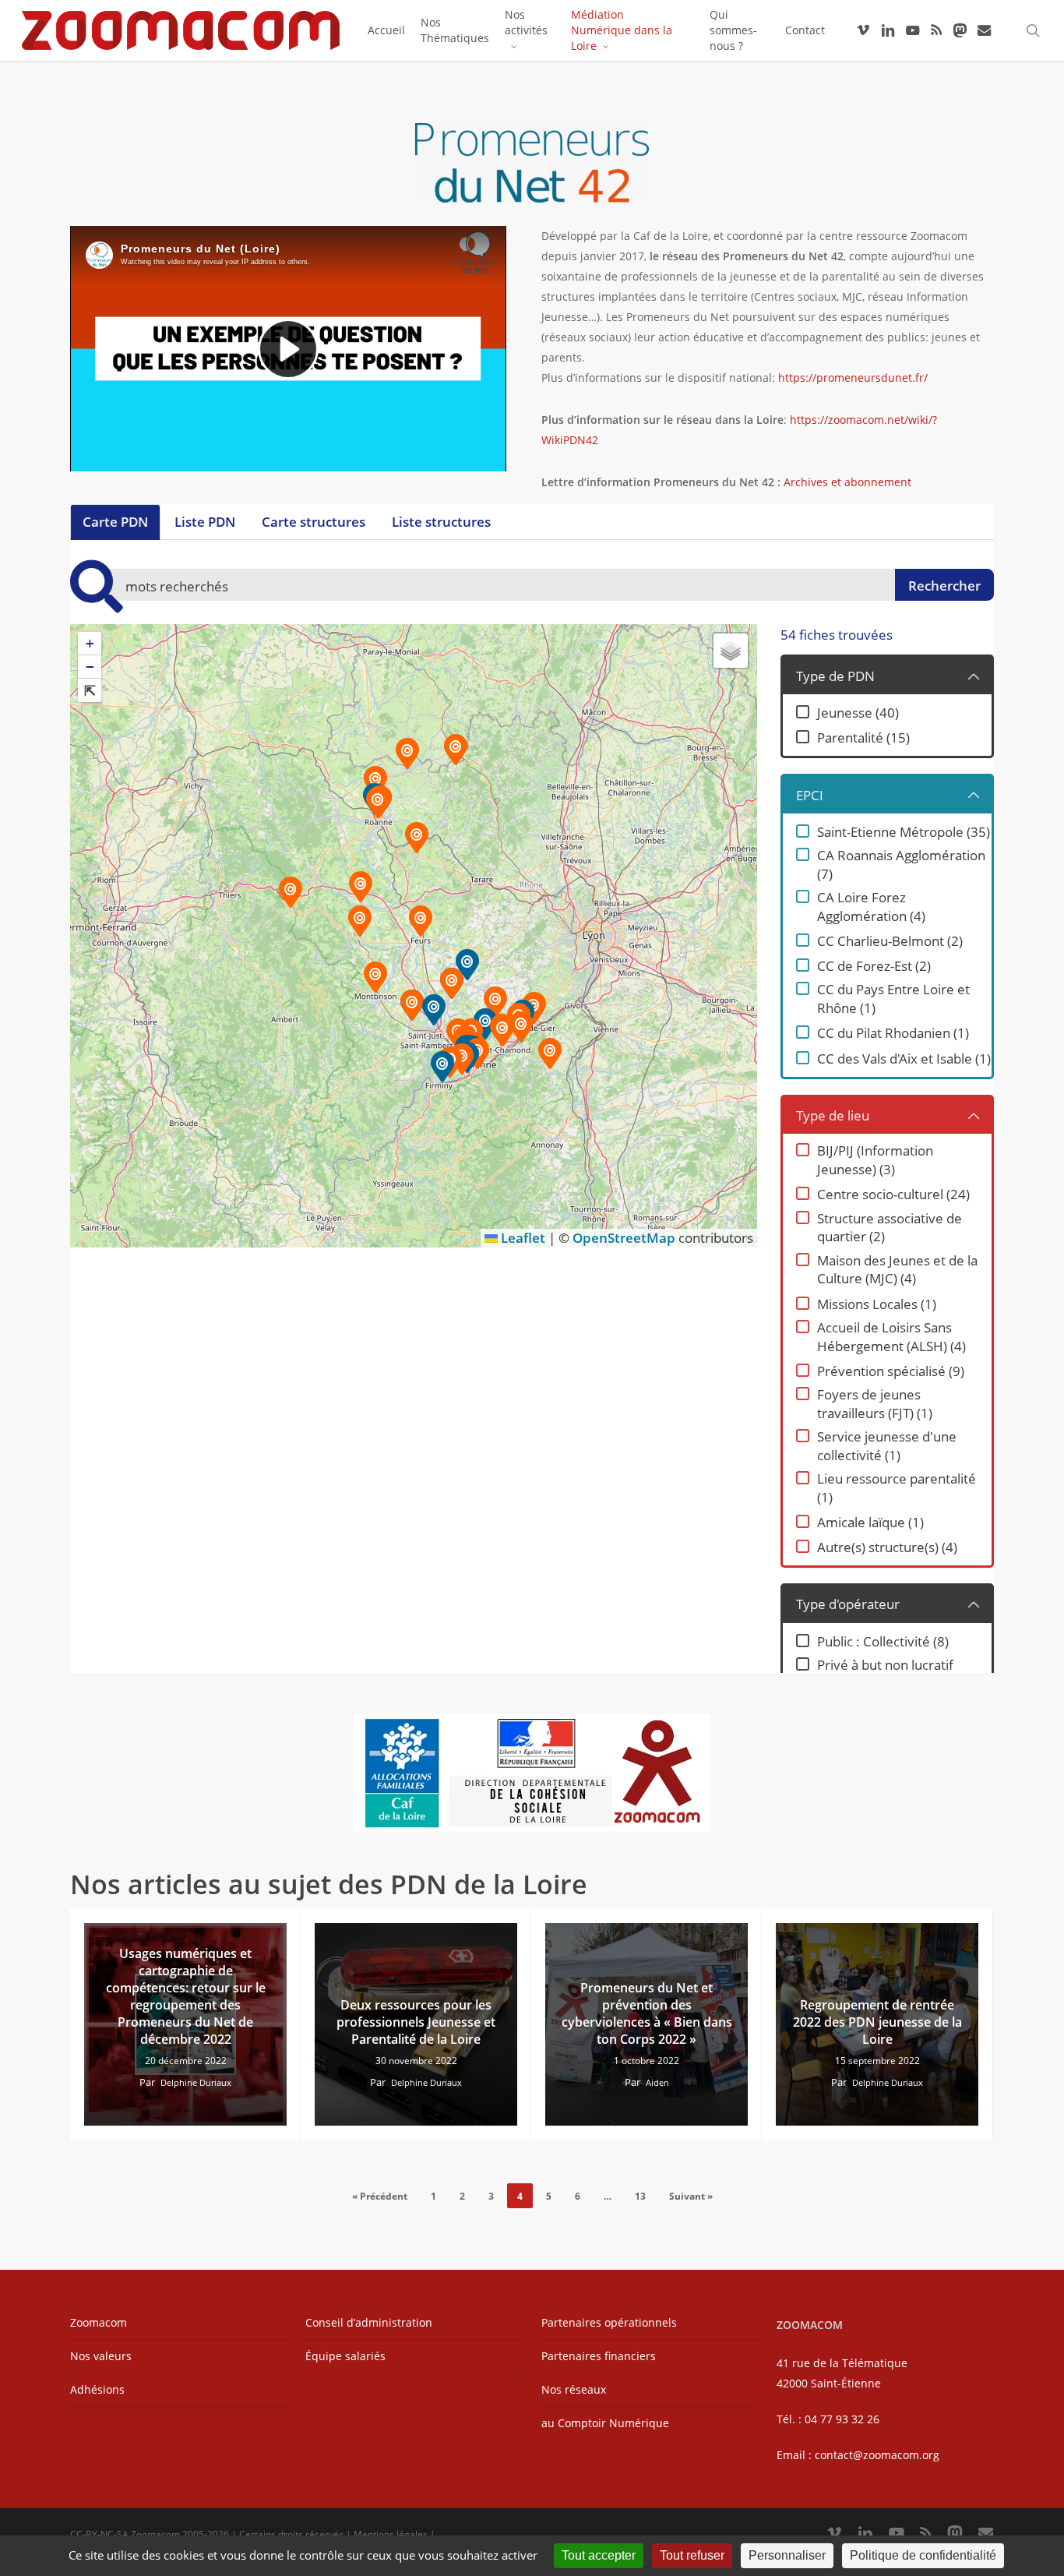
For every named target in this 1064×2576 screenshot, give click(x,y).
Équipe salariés (345, 2356)
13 (640, 2196)
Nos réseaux (574, 2389)
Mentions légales (391, 2534)
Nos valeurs (101, 2356)
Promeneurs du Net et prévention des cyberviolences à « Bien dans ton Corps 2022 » (647, 2013)
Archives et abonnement (847, 482)
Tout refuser (692, 2555)
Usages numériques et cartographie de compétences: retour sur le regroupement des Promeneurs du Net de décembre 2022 (186, 1996)
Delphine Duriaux (196, 2082)
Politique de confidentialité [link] (923, 2555)
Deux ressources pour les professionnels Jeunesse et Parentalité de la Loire (416, 2022)
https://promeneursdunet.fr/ (853, 378)
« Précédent (380, 2196)
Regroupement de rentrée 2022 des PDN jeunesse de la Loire (877, 2022)
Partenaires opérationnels (609, 2322)
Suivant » (691, 2196)
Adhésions (97, 2389)
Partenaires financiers (599, 2356)
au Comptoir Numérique (605, 2423)
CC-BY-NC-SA (99, 2534)
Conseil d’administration (369, 2322)
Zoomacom (99, 2322)
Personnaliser (787, 2555)
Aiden (657, 2082)
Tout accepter (599, 2555)
